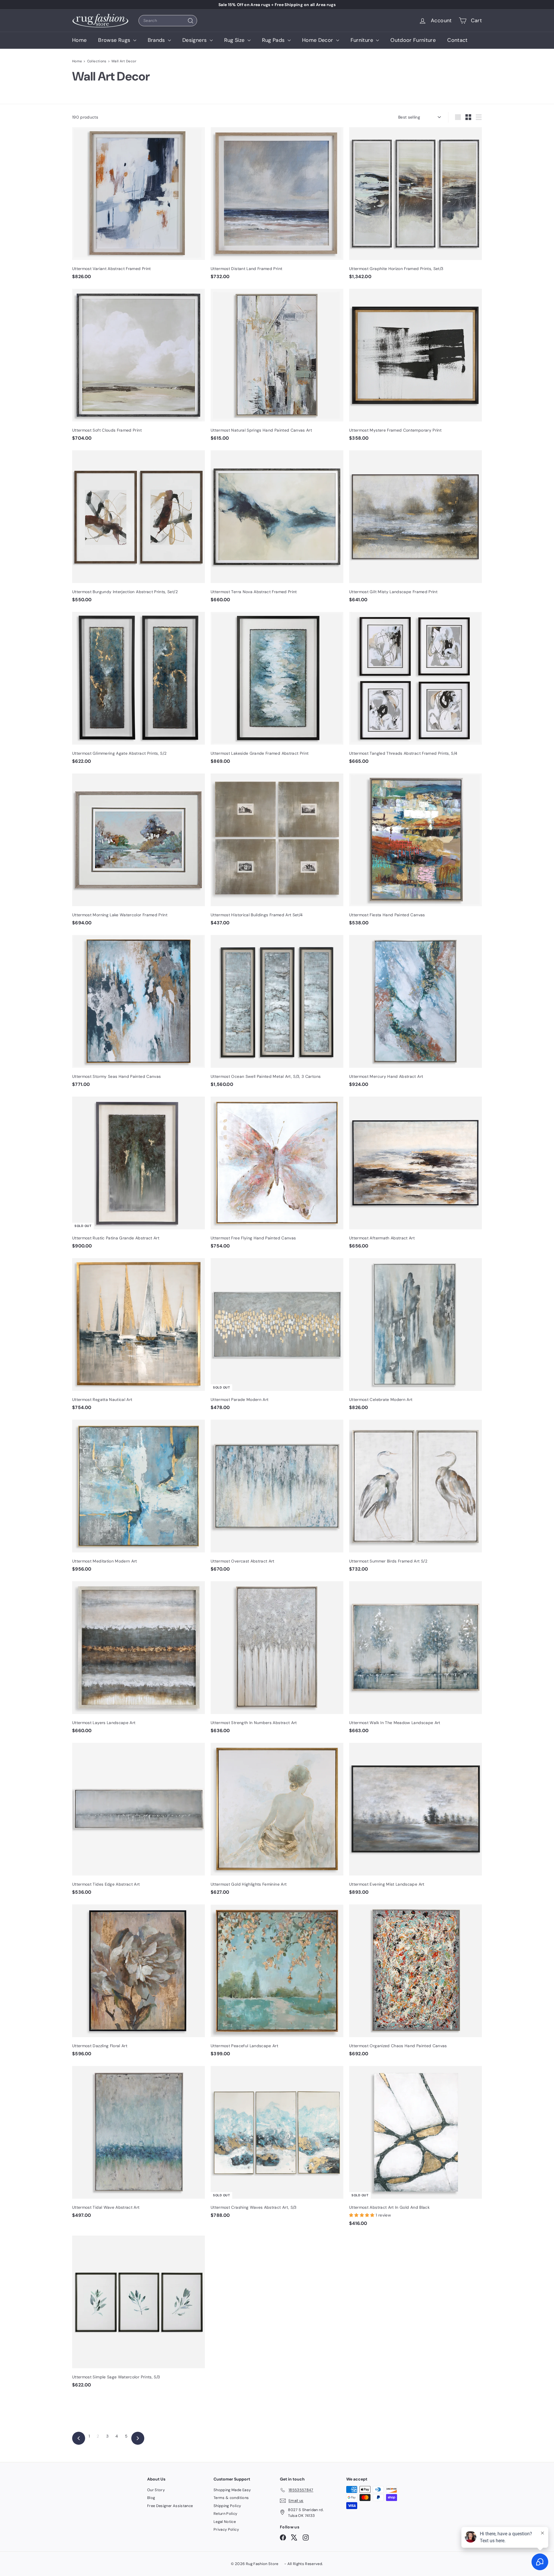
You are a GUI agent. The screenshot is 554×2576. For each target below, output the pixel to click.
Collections (97, 61)
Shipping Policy (227, 2506)
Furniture (363, 40)
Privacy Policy (226, 2529)
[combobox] (168, 21)
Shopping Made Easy (232, 2490)
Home (79, 40)
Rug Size (235, 40)
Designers (195, 40)
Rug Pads (274, 40)
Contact (457, 40)
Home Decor (318, 40)
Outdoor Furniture (413, 40)
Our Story (156, 2490)
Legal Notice (225, 2522)
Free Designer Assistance (170, 2506)
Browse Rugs (115, 40)
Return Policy (225, 2514)
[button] (362, 2215)
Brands (157, 40)
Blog (151, 2498)
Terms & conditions (231, 2498)
